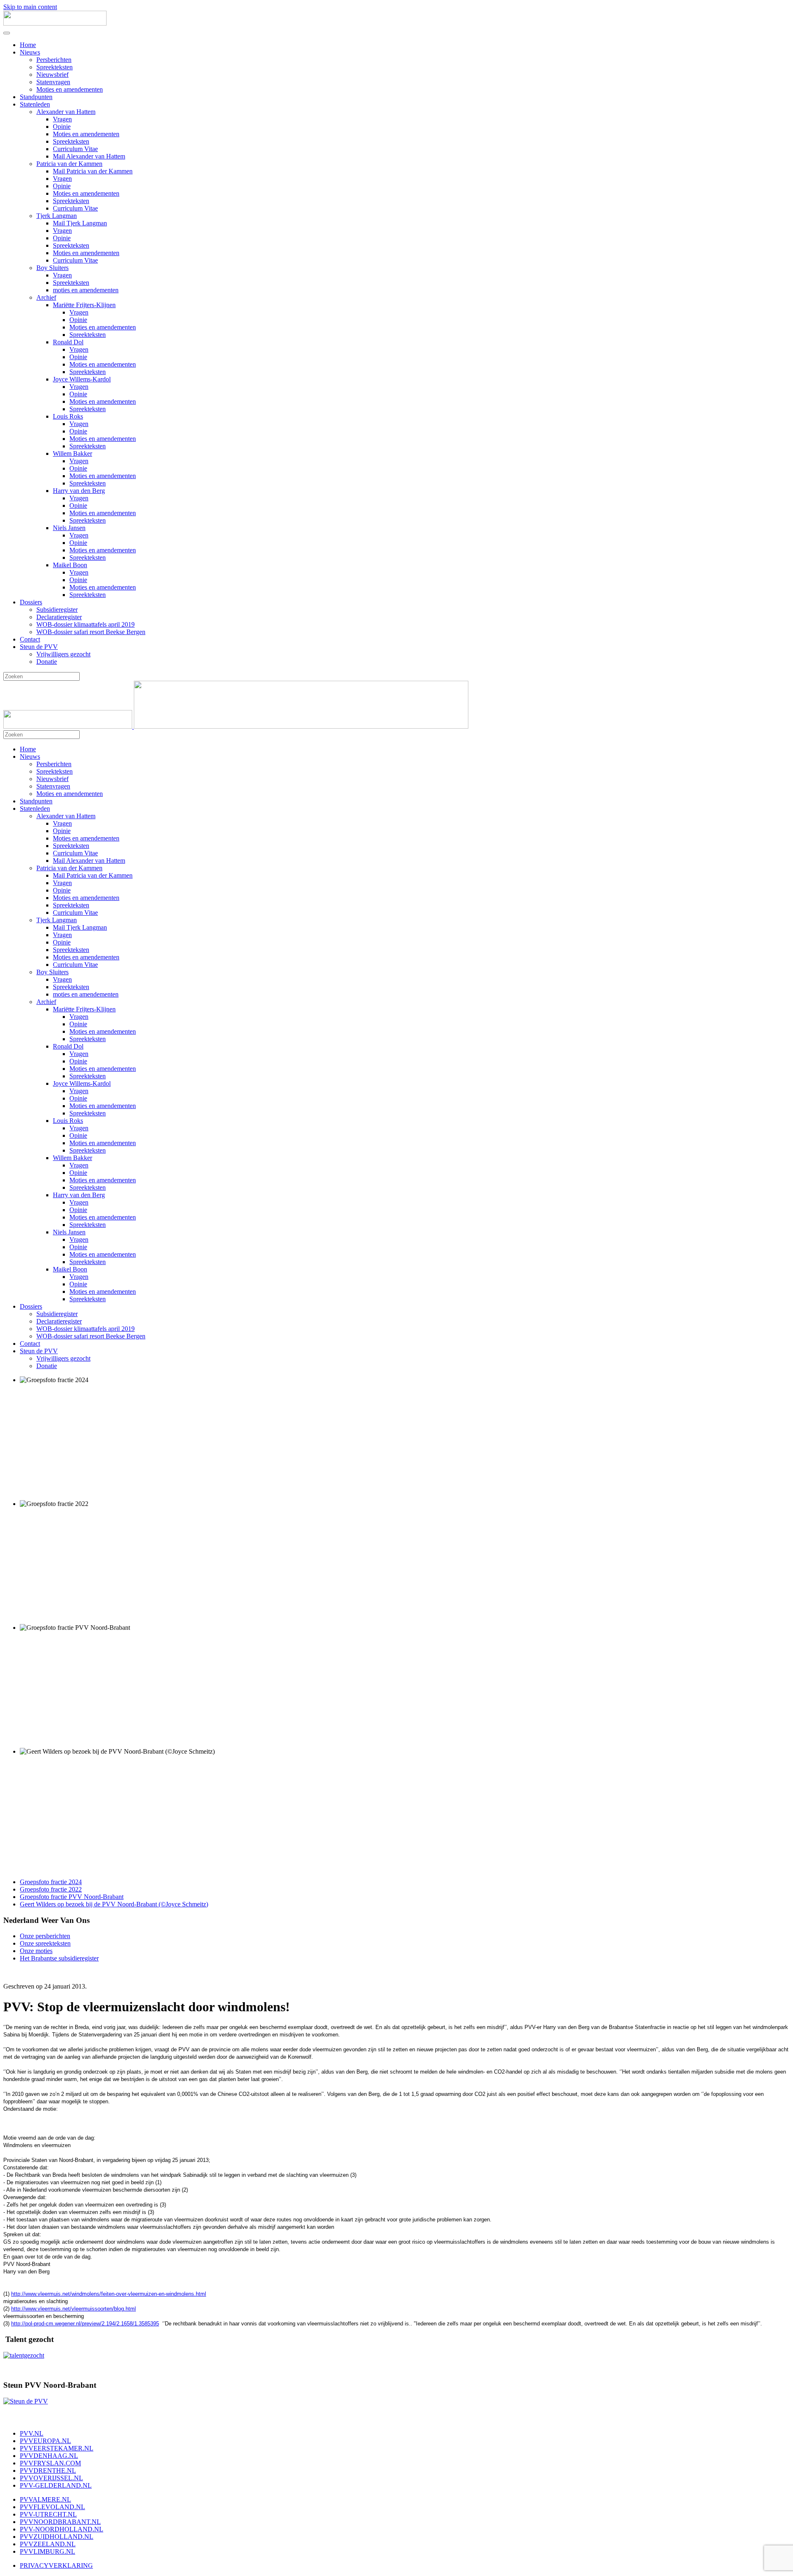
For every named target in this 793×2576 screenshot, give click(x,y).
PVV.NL (32, 2433)
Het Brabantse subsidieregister (59, 1958)
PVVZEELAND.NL (48, 2544)
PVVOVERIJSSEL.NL (51, 2478)
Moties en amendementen (70, 89)
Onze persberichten (45, 1936)
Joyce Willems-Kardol (82, 379)
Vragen (62, 119)
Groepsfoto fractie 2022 (51, 1889)
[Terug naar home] (55, 23)
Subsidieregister (57, 610)
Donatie (47, 662)
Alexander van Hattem (66, 112)
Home (28, 45)
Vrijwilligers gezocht (63, 654)
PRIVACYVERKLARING (56, 2565)
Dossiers (31, 602)
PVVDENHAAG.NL (49, 2456)
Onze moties (36, 1951)
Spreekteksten (55, 67)
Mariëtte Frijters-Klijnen (84, 305)
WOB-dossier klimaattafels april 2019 (85, 624)
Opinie (62, 127)
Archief (46, 297)
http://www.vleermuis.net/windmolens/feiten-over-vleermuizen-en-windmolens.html (109, 2294)
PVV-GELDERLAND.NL (56, 2485)
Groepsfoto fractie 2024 (51, 1882)
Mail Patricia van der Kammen (93, 171)
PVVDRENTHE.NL (48, 2471)
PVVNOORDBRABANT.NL (60, 2522)
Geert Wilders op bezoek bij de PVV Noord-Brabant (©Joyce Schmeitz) (114, 1904)
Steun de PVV (39, 647)
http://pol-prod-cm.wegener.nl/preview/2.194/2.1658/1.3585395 (85, 2324)
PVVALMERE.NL (45, 2499)
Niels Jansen (69, 528)
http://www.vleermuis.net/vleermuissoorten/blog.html (74, 2309)
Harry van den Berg (79, 491)
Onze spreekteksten (45, 1943)
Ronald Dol (68, 342)
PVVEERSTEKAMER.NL (57, 2448)
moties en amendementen (86, 290)
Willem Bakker (72, 453)
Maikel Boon (70, 565)
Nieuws (30, 52)
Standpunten (36, 97)
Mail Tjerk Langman (80, 223)
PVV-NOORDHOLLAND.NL (62, 2529)
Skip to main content (30, 7)
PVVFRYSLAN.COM (50, 2463)
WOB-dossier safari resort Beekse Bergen (91, 632)
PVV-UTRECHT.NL (48, 2514)
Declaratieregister (59, 617)
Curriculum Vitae (75, 149)
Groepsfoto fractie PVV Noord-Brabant (72, 1897)
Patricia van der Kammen (69, 164)
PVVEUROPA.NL (45, 2441)
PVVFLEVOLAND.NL (52, 2507)
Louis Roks (68, 416)
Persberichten (54, 60)
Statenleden (35, 104)
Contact (30, 639)
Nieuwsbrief (52, 75)
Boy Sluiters (52, 268)
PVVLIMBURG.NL (47, 2551)
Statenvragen (53, 82)
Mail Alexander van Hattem (89, 156)
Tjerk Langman (57, 216)
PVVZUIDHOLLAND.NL (57, 2537)
